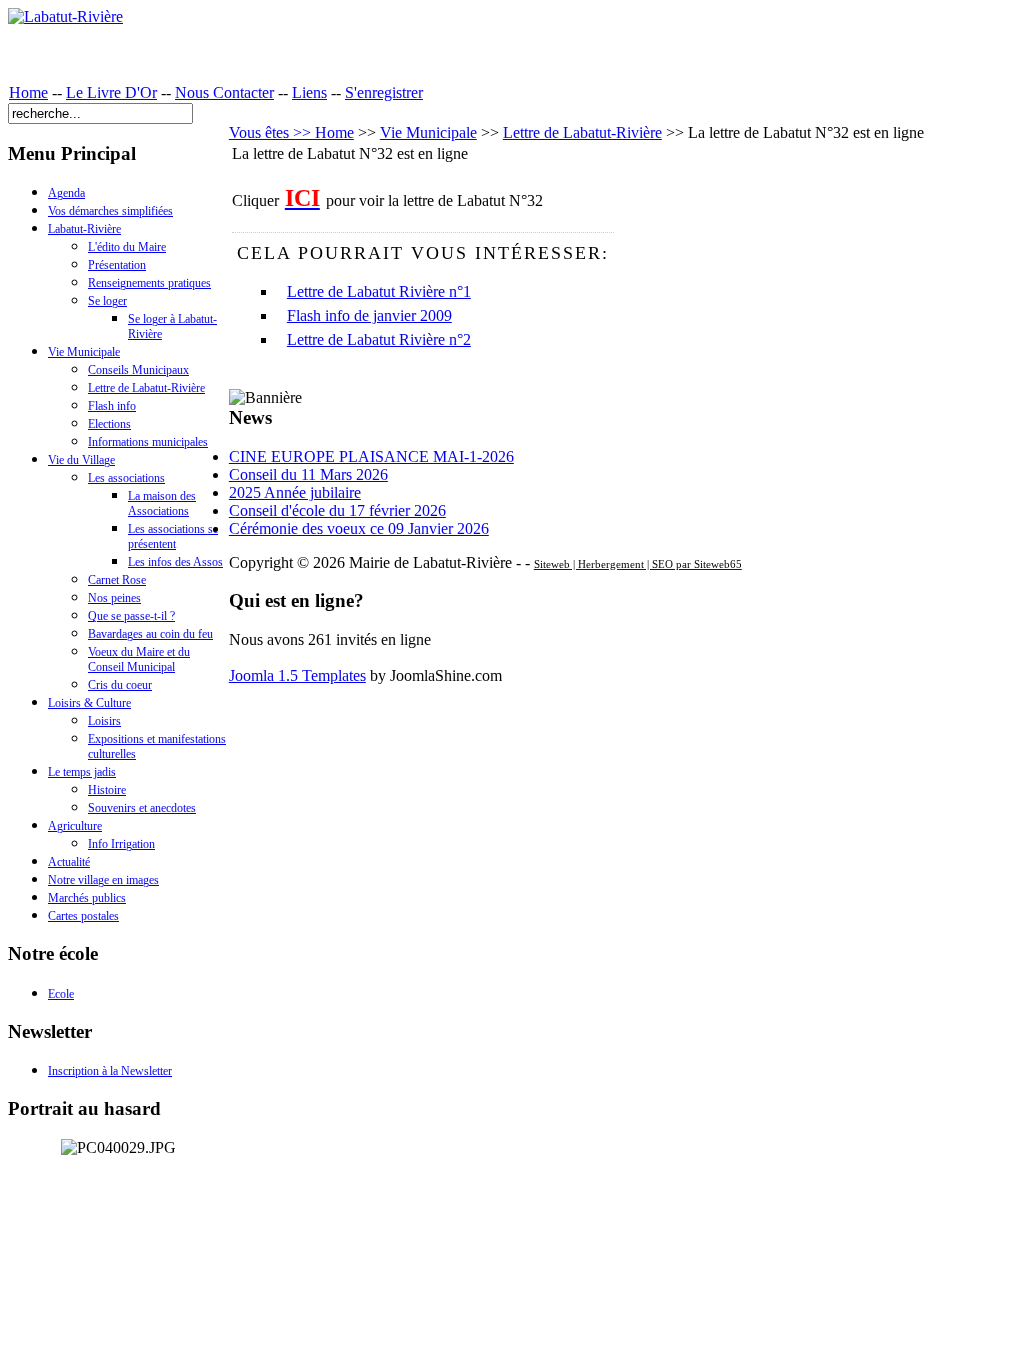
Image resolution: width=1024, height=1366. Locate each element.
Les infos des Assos (175, 562)
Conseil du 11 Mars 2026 (308, 474)
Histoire (107, 790)
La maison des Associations (162, 503)
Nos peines (114, 598)
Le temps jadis (82, 772)
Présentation (117, 265)
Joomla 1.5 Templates (297, 675)
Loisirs (104, 721)
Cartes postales (83, 916)
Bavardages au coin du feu (150, 634)
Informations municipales (148, 442)
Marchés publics (87, 898)
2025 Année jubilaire (295, 492)
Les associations (126, 478)
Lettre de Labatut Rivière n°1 (379, 291)
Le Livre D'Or (111, 92)
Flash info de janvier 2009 (369, 315)
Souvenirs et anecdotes (142, 808)
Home (28, 92)
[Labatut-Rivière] (65, 16)
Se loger (107, 301)
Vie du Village (81, 460)
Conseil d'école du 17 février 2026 (337, 510)
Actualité (69, 862)
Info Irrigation (121, 844)
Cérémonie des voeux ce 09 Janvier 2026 (359, 528)
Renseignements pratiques (149, 283)
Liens (309, 92)
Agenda (66, 193)
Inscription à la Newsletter (110, 1071)
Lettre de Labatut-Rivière (146, 388)
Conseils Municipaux (138, 370)
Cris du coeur (120, 685)
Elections (109, 424)
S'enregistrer (384, 92)
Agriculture (75, 826)
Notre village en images (103, 880)
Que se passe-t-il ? (131, 616)
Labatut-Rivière (84, 229)
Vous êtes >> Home (291, 132)
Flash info (112, 406)
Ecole (61, 994)
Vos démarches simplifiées (110, 211)
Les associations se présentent (173, 536)
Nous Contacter (224, 92)
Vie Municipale (84, 352)
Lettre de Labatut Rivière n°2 (379, 339)
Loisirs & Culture (89, 703)
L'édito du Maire (127, 247)
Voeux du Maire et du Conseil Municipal (139, 659)
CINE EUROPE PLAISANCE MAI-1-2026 (371, 456)
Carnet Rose (117, 580)
